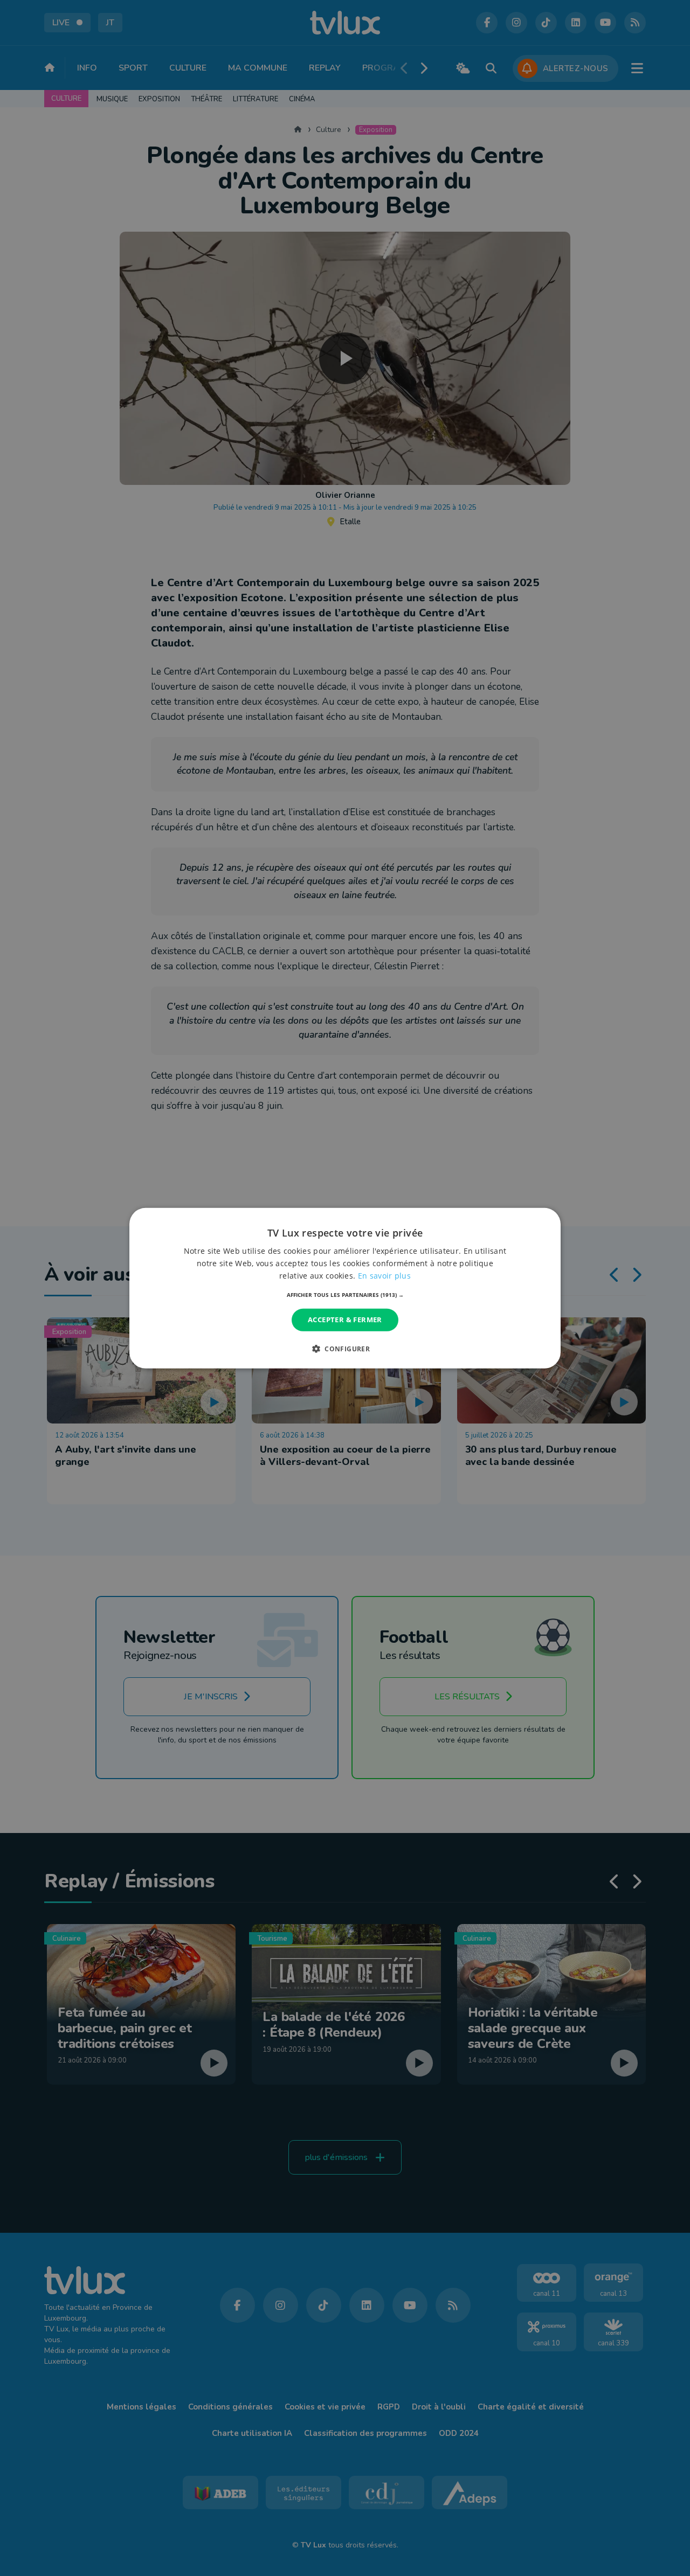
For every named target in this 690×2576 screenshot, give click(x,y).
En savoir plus (384, 1276)
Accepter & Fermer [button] (345, 1320)
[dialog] (345, 1288)
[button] (345, 1295)
